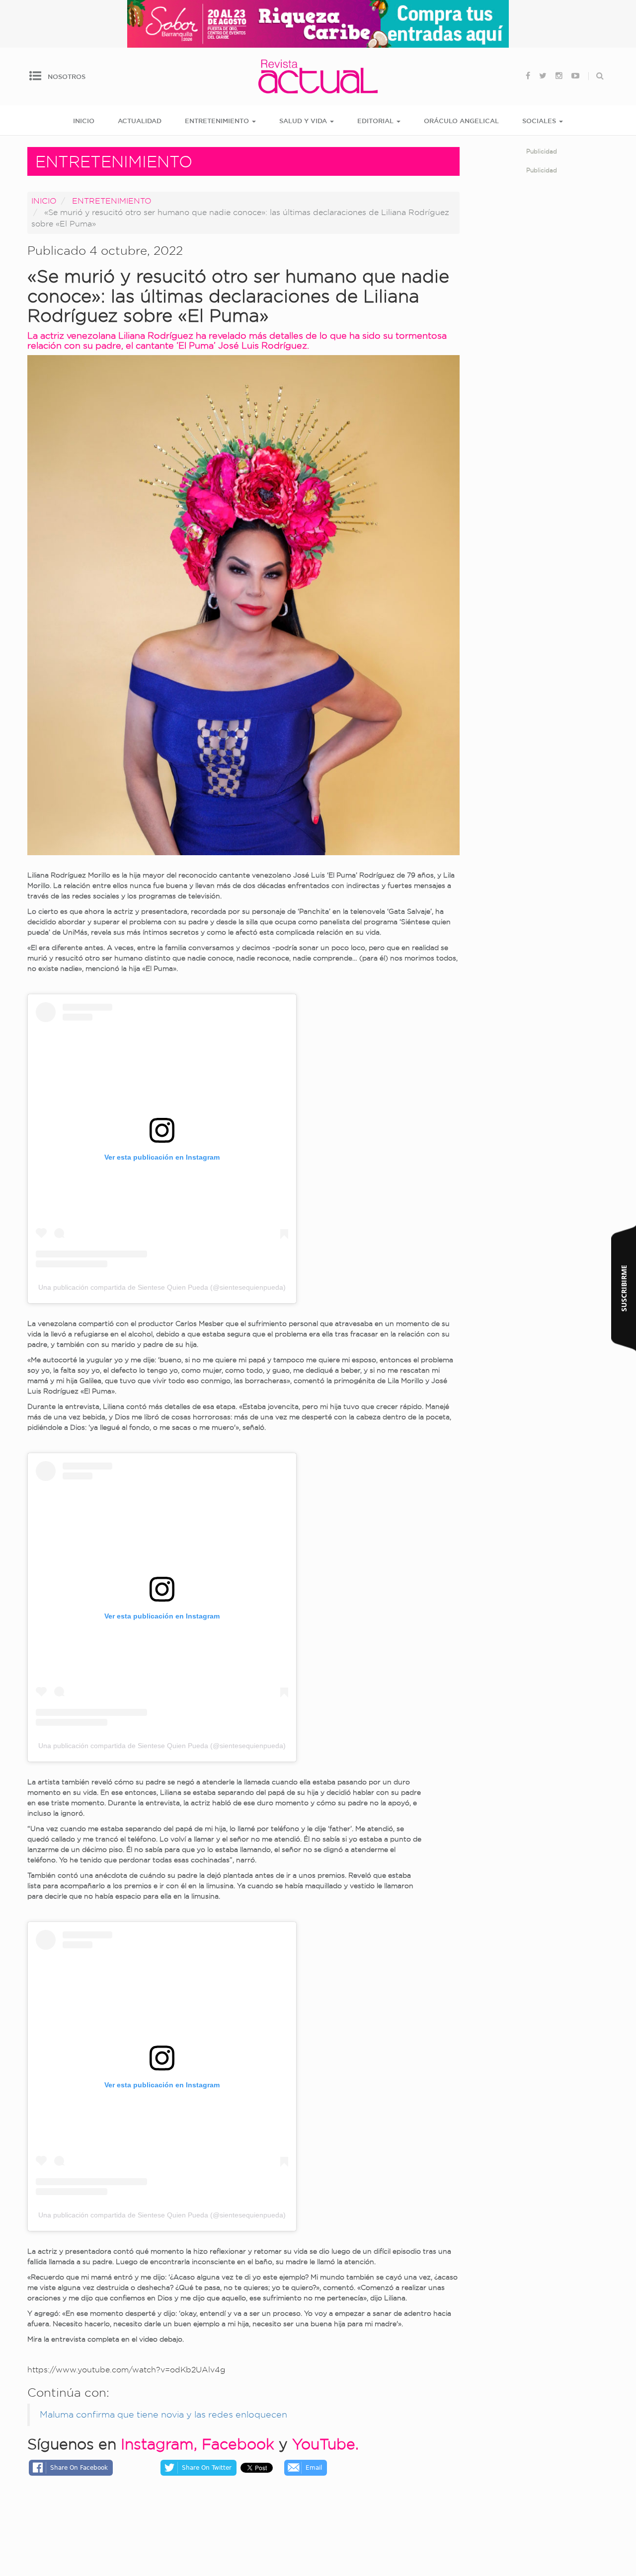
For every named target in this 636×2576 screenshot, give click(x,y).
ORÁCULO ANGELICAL (461, 121)
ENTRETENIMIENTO (218, 121)
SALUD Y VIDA (304, 121)
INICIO (84, 121)
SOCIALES (540, 121)
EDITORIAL (376, 121)
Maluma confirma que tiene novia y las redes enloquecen (163, 2414)
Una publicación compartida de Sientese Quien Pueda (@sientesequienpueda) (162, 1287)
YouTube (324, 2444)
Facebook (238, 2444)
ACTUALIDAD (140, 121)
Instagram (157, 2444)
